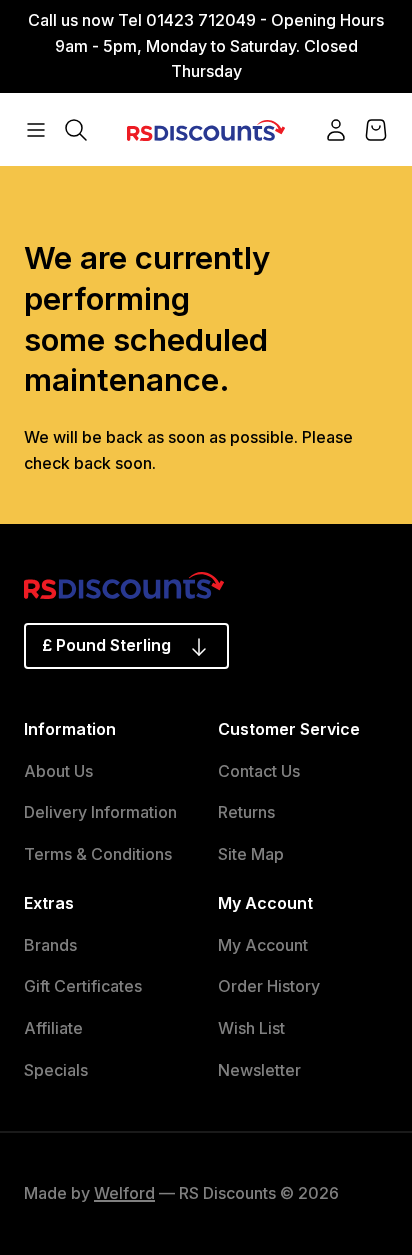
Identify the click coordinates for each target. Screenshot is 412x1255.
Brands (50, 945)
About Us (58, 771)
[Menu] (36, 130)
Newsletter (259, 1070)
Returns (246, 812)
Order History (269, 986)
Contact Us (259, 771)
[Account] (336, 130)
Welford (124, 1193)
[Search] (76, 130)
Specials (56, 1070)
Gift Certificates (83, 986)
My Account (263, 945)
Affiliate (53, 1028)
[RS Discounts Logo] (206, 129)
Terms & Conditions (98, 854)
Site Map (251, 854)
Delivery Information (100, 812)
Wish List (251, 1028)
